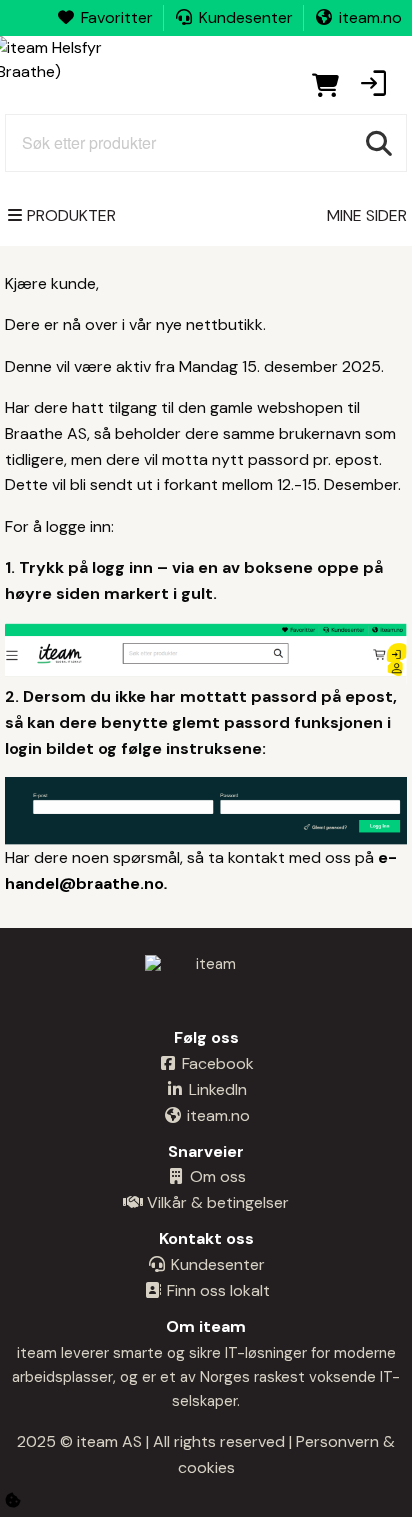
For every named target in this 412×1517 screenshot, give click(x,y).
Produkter (71, 215)
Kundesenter (246, 17)
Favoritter (117, 17)
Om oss (216, 1176)
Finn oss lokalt (216, 1290)
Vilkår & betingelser (216, 1202)
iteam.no (370, 17)
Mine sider (367, 215)
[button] (373, 85)
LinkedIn (216, 1089)
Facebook (216, 1063)
